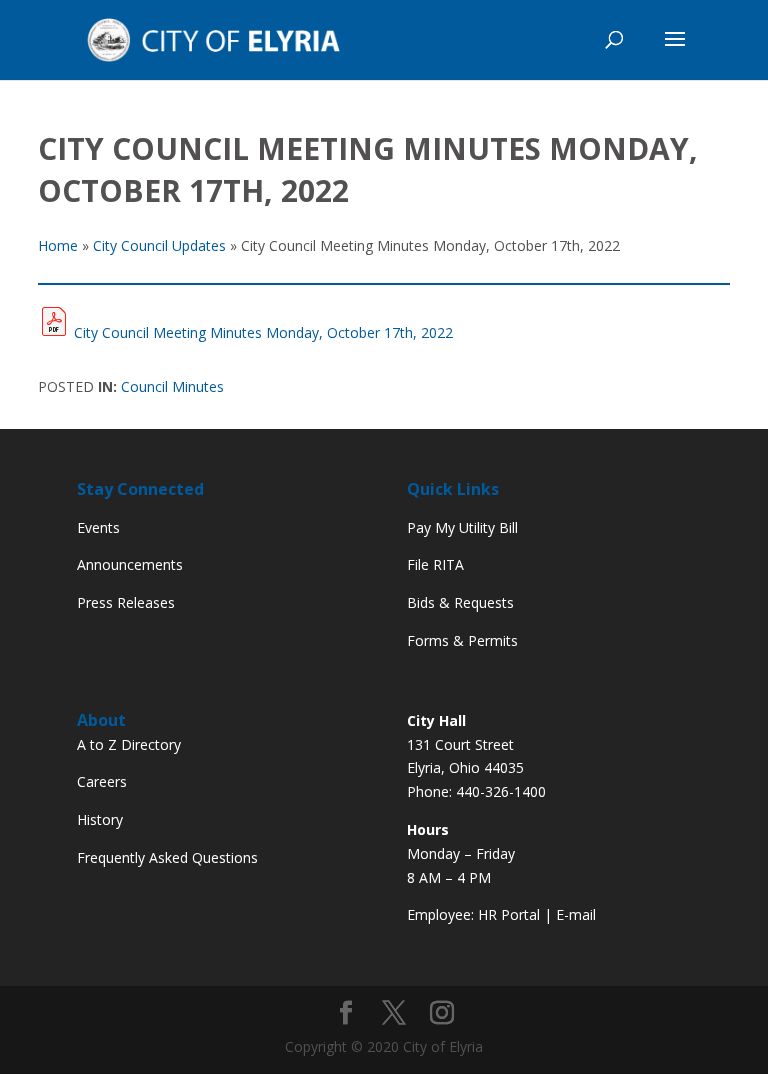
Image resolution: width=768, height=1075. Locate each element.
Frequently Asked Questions (167, 857)
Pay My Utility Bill (462, 527)
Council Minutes (172, 386)
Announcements (130, 564)
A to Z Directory (129, 744)
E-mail (576, 914)
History (100, 819)
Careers (102, 781)
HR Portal (509, 914)
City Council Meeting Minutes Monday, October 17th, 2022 (263, 332)
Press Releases (126, 602)
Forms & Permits (462, 640)
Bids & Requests (460, 602)
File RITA (435, 564)
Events (98, 527)
